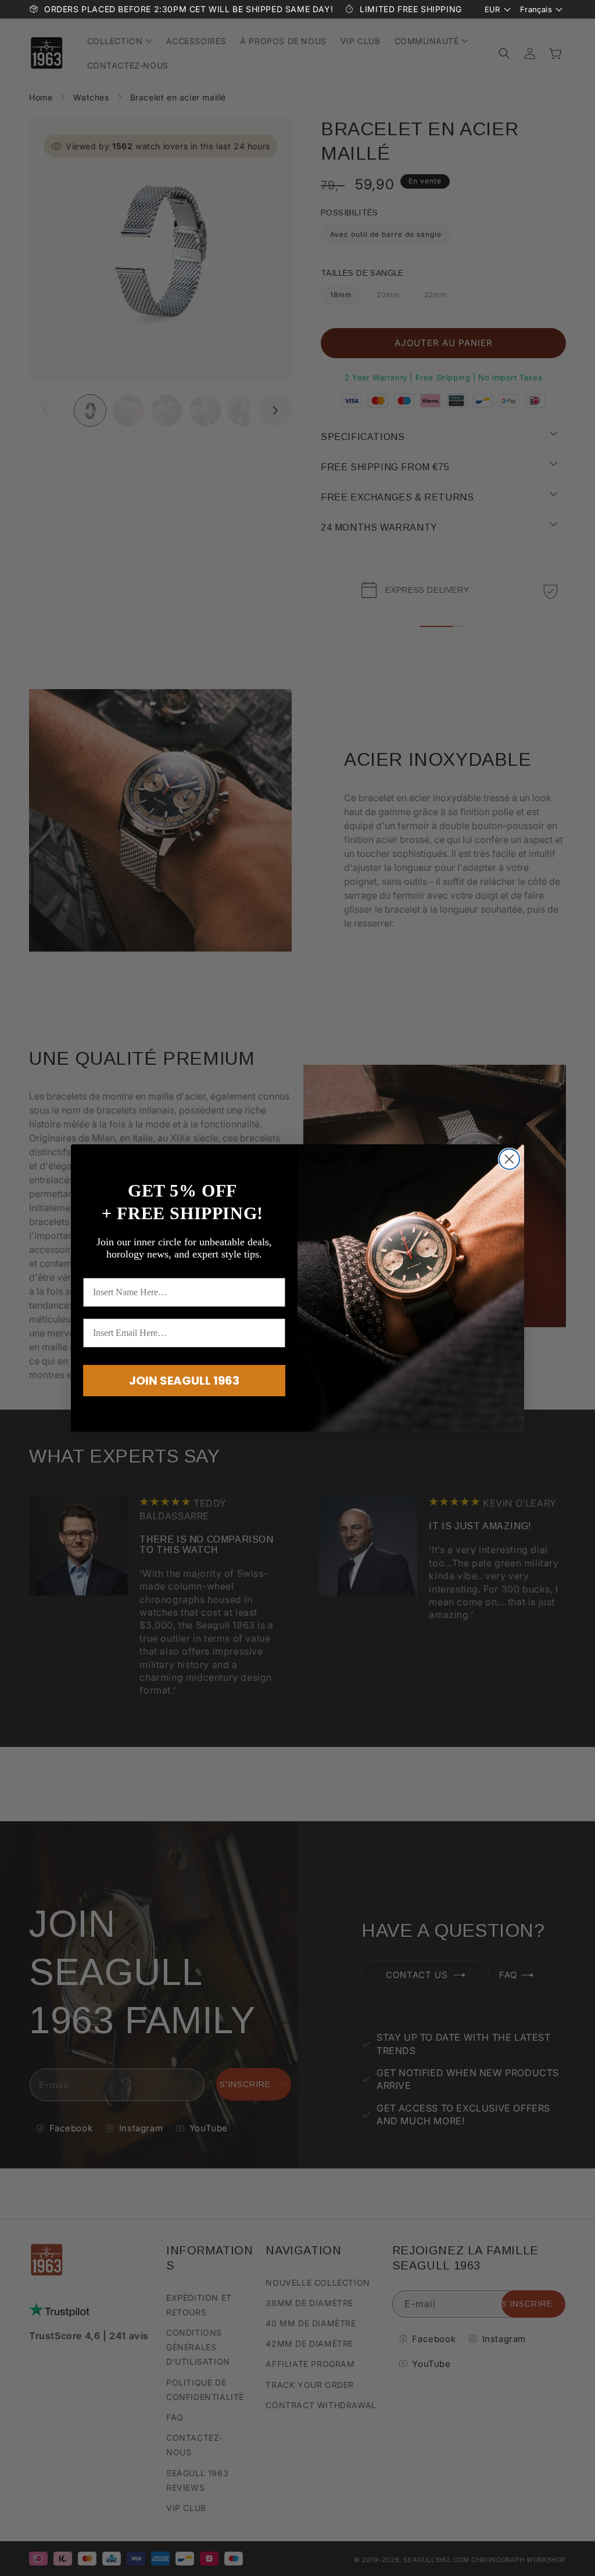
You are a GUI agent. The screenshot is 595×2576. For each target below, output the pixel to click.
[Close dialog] (509, 1159)
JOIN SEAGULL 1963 (184, 1381)
